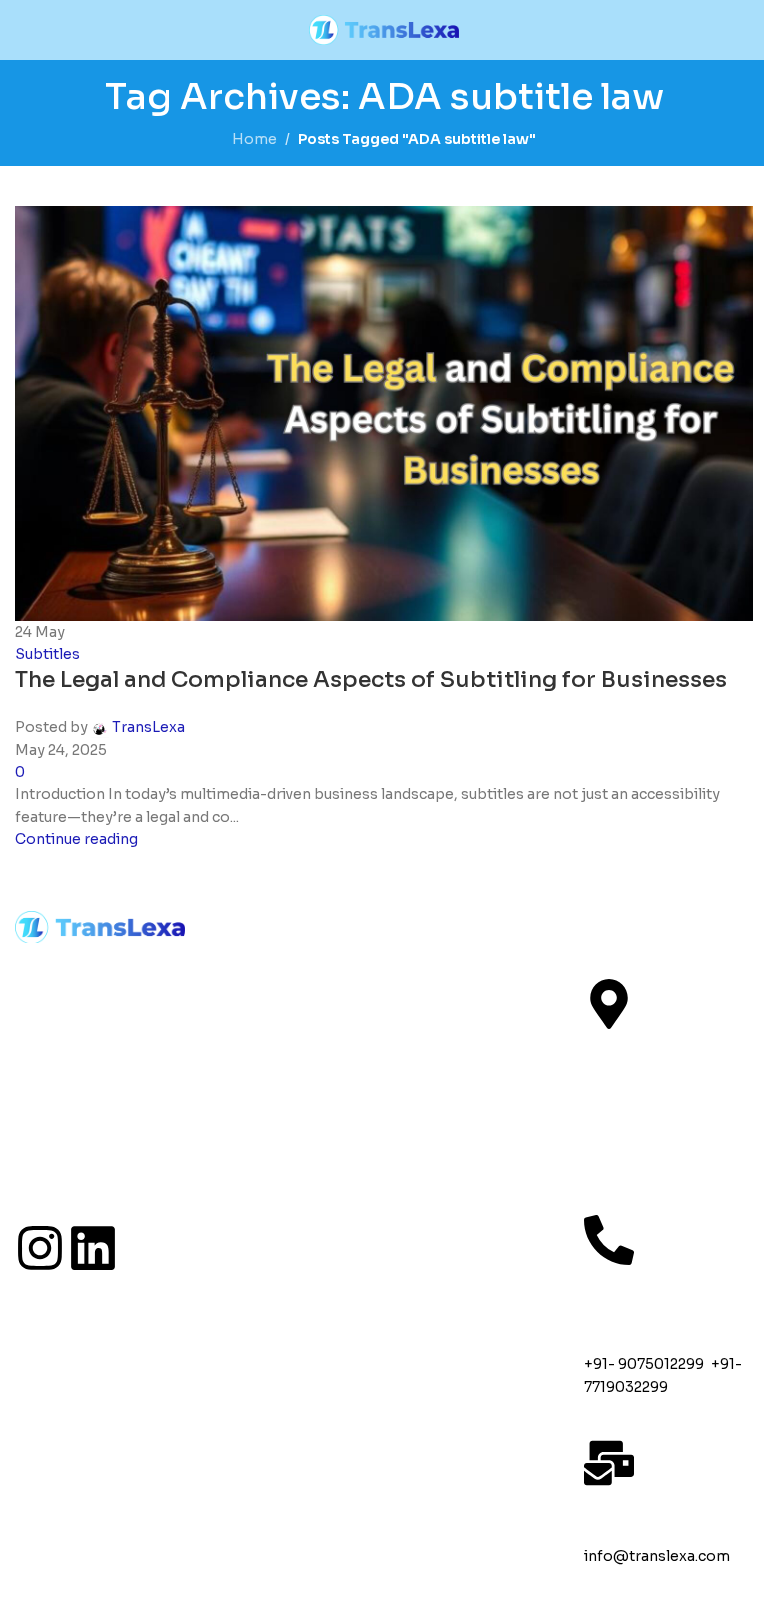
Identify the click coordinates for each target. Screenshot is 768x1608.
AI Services (462, 1143)
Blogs (239, 1055)
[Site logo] (384, 29)
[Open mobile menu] (23, 30)
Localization (469, 1055)
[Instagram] (40, 1248)
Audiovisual (466, 1011)
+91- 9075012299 (644, 1364)
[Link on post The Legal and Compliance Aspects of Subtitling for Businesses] (384, 804)
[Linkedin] (93, 1248)
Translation (463, 967)
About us (260, 1011)
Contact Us (274, 1099)
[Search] (745, 30)
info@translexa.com (657, 1556)
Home (242, 967)
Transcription (478, 1099)
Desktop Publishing (460, 1199)
